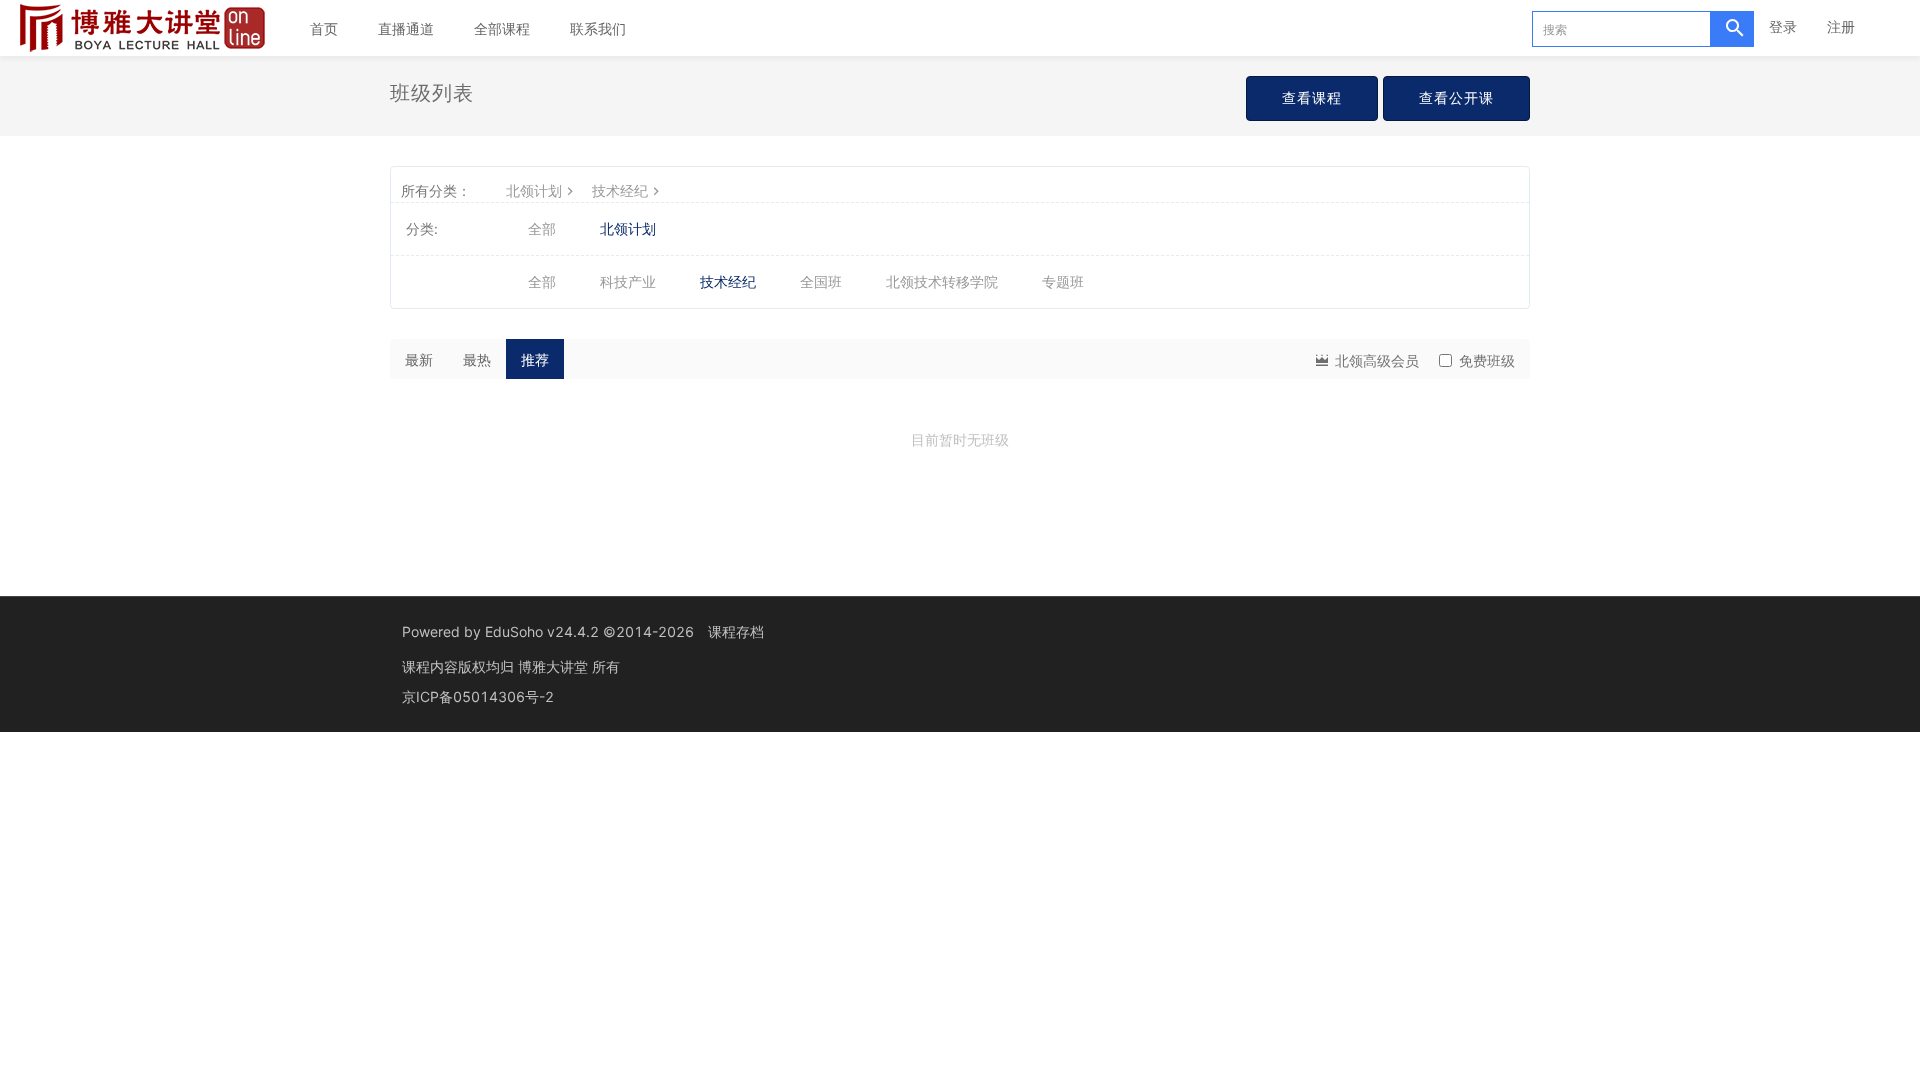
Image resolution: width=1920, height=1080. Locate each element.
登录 (1783, 26)
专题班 (1063, 281)
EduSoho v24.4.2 (542, 631)
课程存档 (736, 631)
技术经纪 (620, 190)
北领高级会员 (1375, 360)
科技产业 (628, 281)
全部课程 (502, 28)
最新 (419, 359)
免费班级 (1487, 360)
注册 (1841, 26)
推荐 (535, 359)
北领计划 (534, 190)
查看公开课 (1456, 97)
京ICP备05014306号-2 (478, 696)
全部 (542, 228)
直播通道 (406, 28)
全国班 (821, 281)
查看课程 (1312, 97)
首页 (324, 28)
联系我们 (598, 28)
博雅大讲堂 (555, 666)
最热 (477, 359)
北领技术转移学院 (942, 281)
